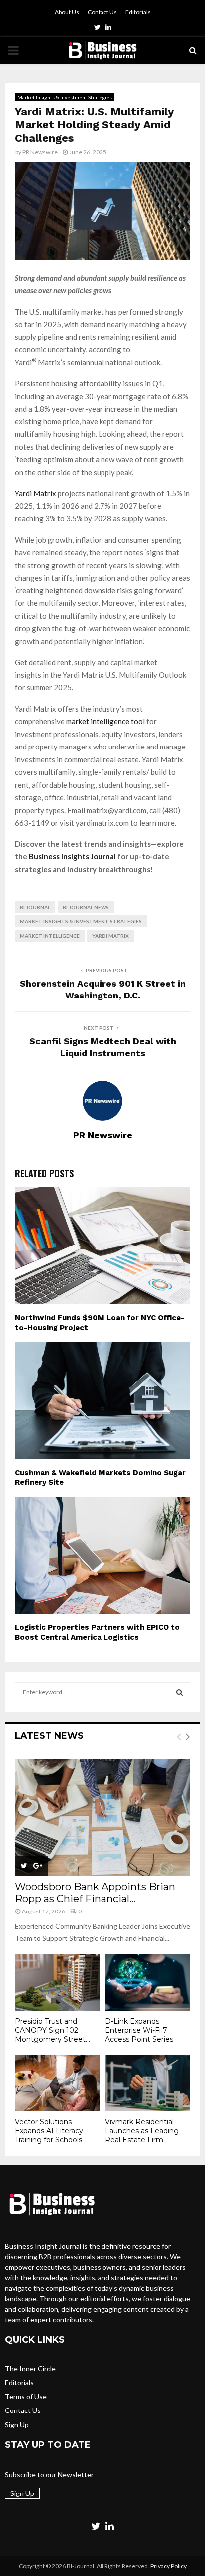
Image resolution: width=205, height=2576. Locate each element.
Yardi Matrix (36, 493)
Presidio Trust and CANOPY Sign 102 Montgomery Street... (52, 2030)
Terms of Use (26, 2396)
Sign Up (17, 2425)
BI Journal (35, 907)
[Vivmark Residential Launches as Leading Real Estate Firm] (148, 2083)
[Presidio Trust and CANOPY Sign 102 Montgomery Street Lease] (57, 1983)
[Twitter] (96, 2526)
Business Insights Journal (72, 856)
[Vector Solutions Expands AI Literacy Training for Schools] (57, 2083)
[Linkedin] (110, 2526)
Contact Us (102, 12)
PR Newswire (40, 152)
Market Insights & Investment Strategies (65, 97)
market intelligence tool (106, 721)
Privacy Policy (168, 2566)
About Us (67, 12)
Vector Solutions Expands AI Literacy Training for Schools (49, 2131)
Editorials (138, 12)
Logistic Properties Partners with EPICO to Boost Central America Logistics (97, 1632)
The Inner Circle (30, 2368)
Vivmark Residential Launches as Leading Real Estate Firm (142, 2131)
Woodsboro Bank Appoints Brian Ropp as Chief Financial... (95, 1893)
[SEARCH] (179, 1692)
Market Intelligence (50, 936)
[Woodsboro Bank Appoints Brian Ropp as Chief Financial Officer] (102, 1818)
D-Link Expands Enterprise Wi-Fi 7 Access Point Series (139, 2030)
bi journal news (86, 907)
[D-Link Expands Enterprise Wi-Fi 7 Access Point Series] (148, 1983)
